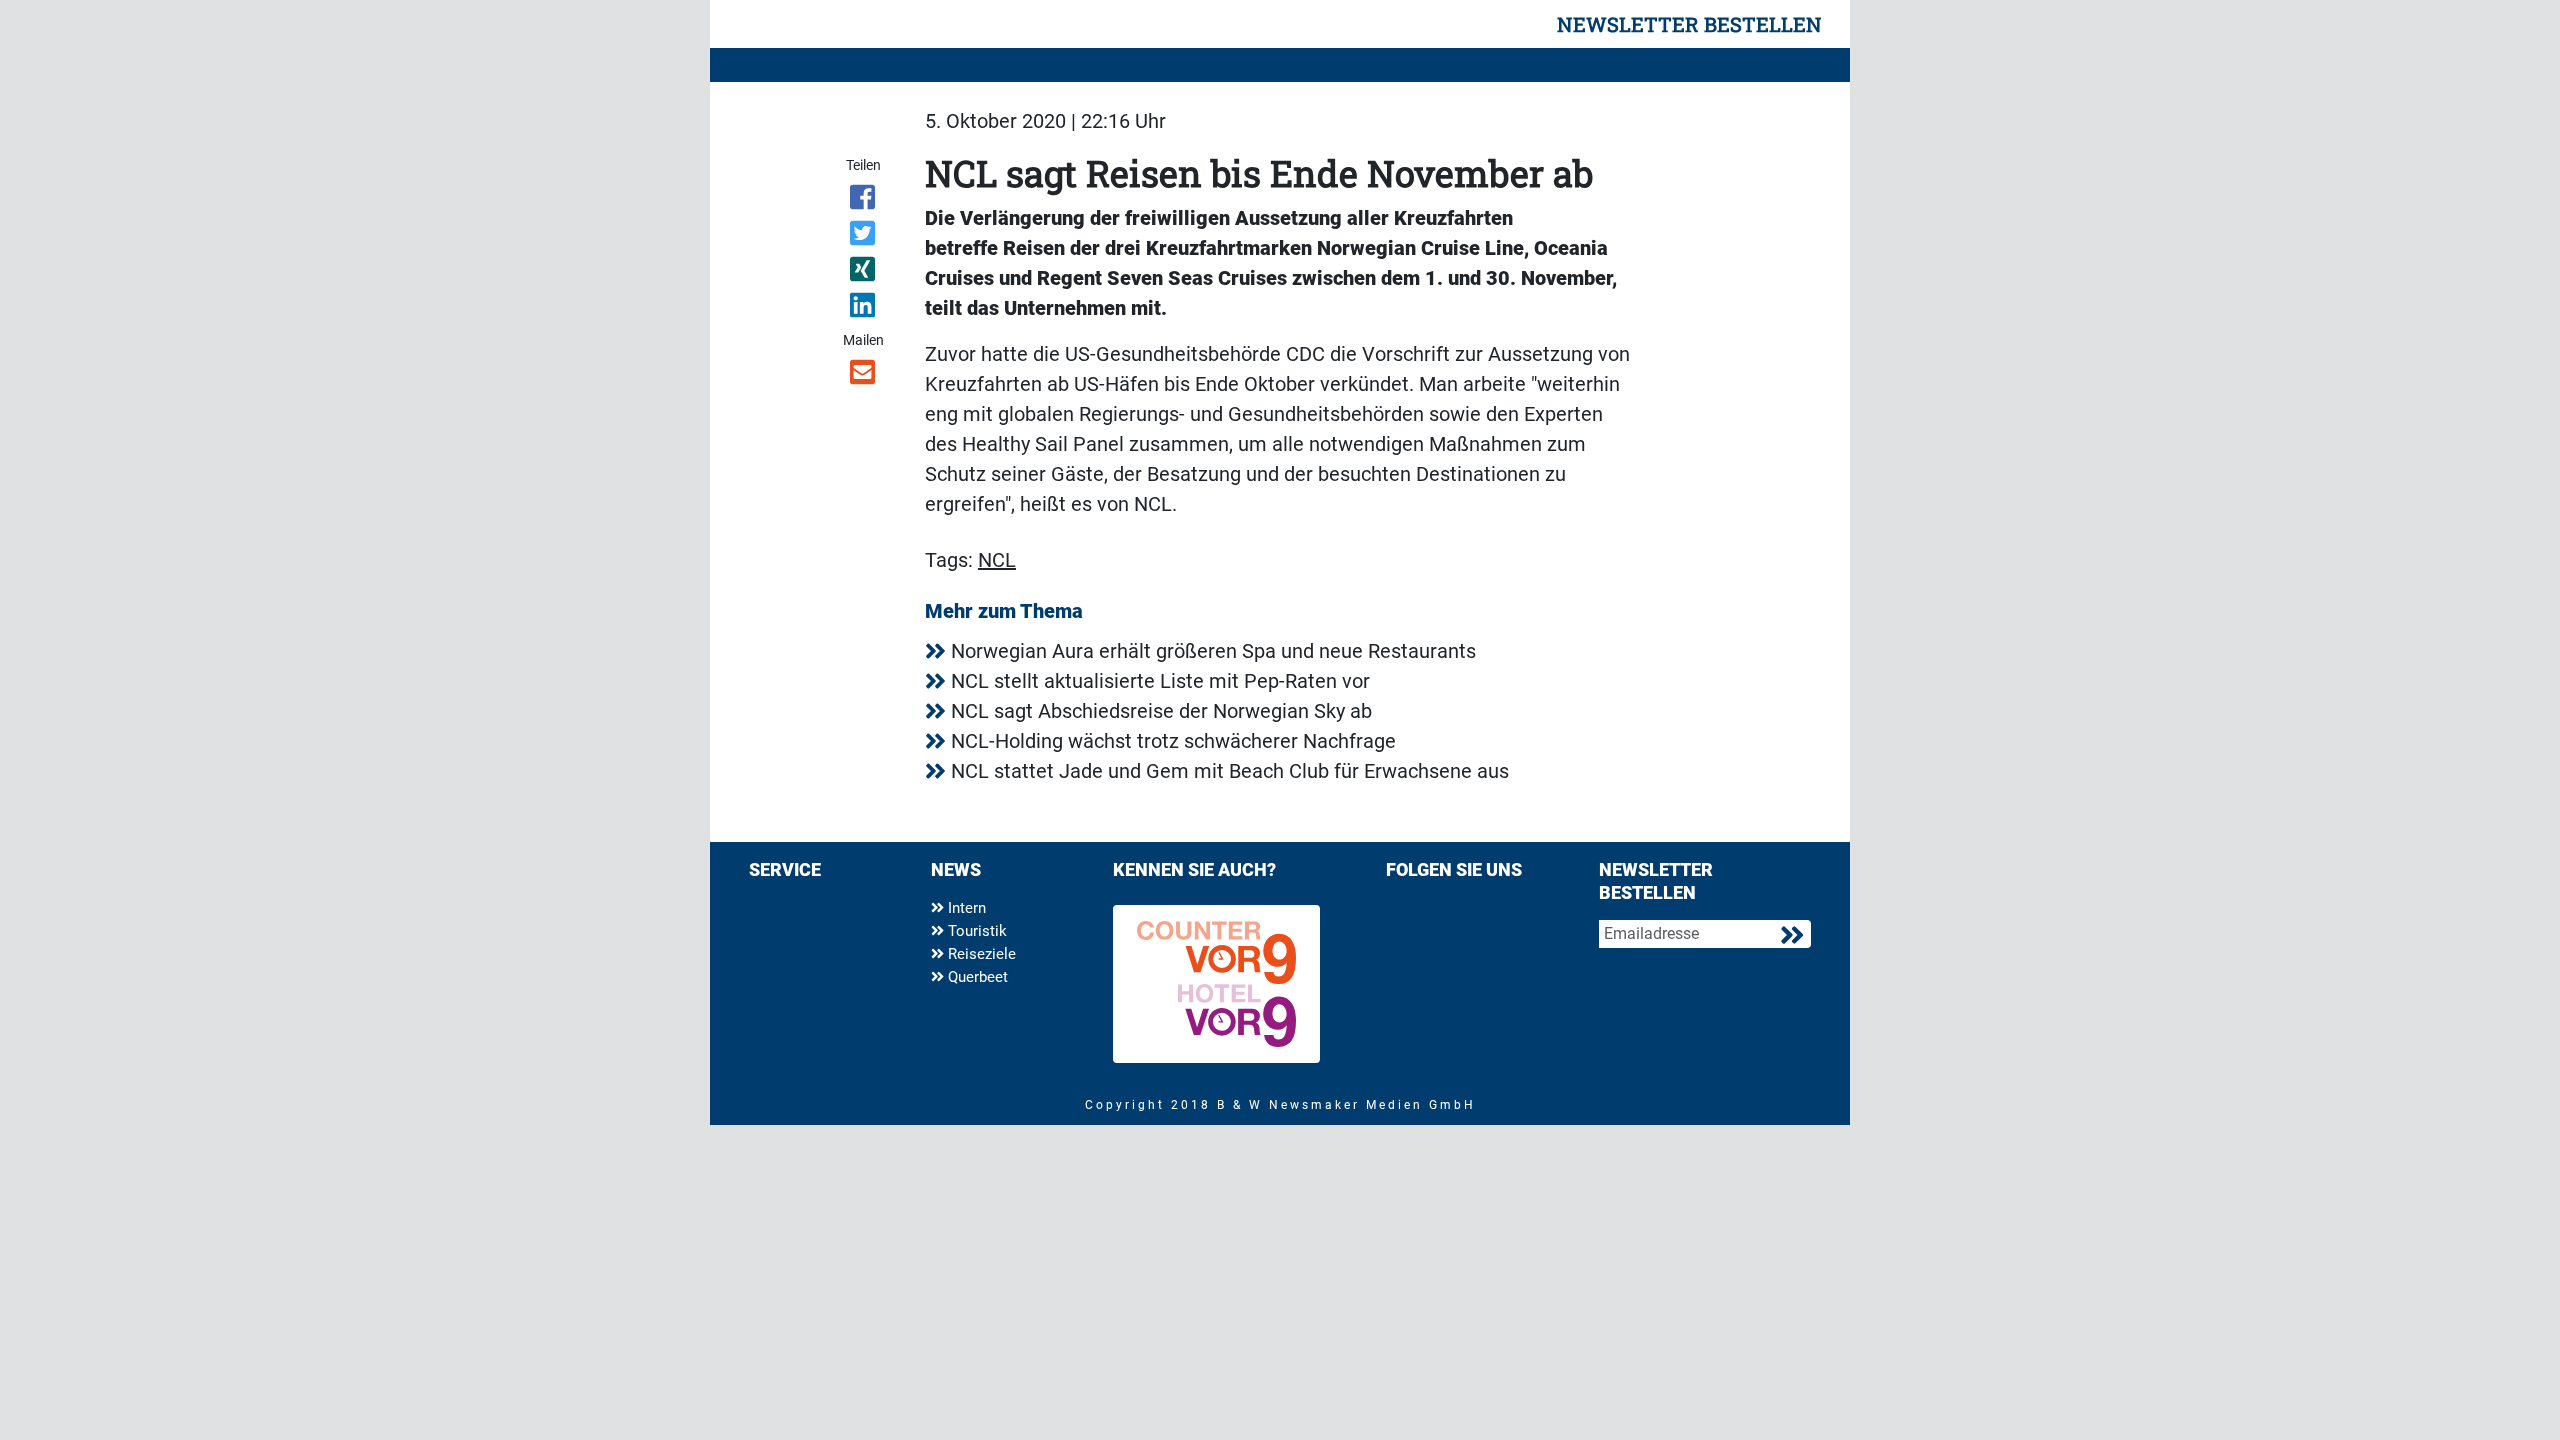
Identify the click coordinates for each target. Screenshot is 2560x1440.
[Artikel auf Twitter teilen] (864, 237)
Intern (965, 908)
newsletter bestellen (1689, 24)
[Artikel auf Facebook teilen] (864, 201)
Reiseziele (980, 954)
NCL (997, 560)
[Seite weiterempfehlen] (864, 376)
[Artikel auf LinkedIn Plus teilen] (864, 309)
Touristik (975, 931)
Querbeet (976, 977)
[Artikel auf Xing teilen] (864, 273)
